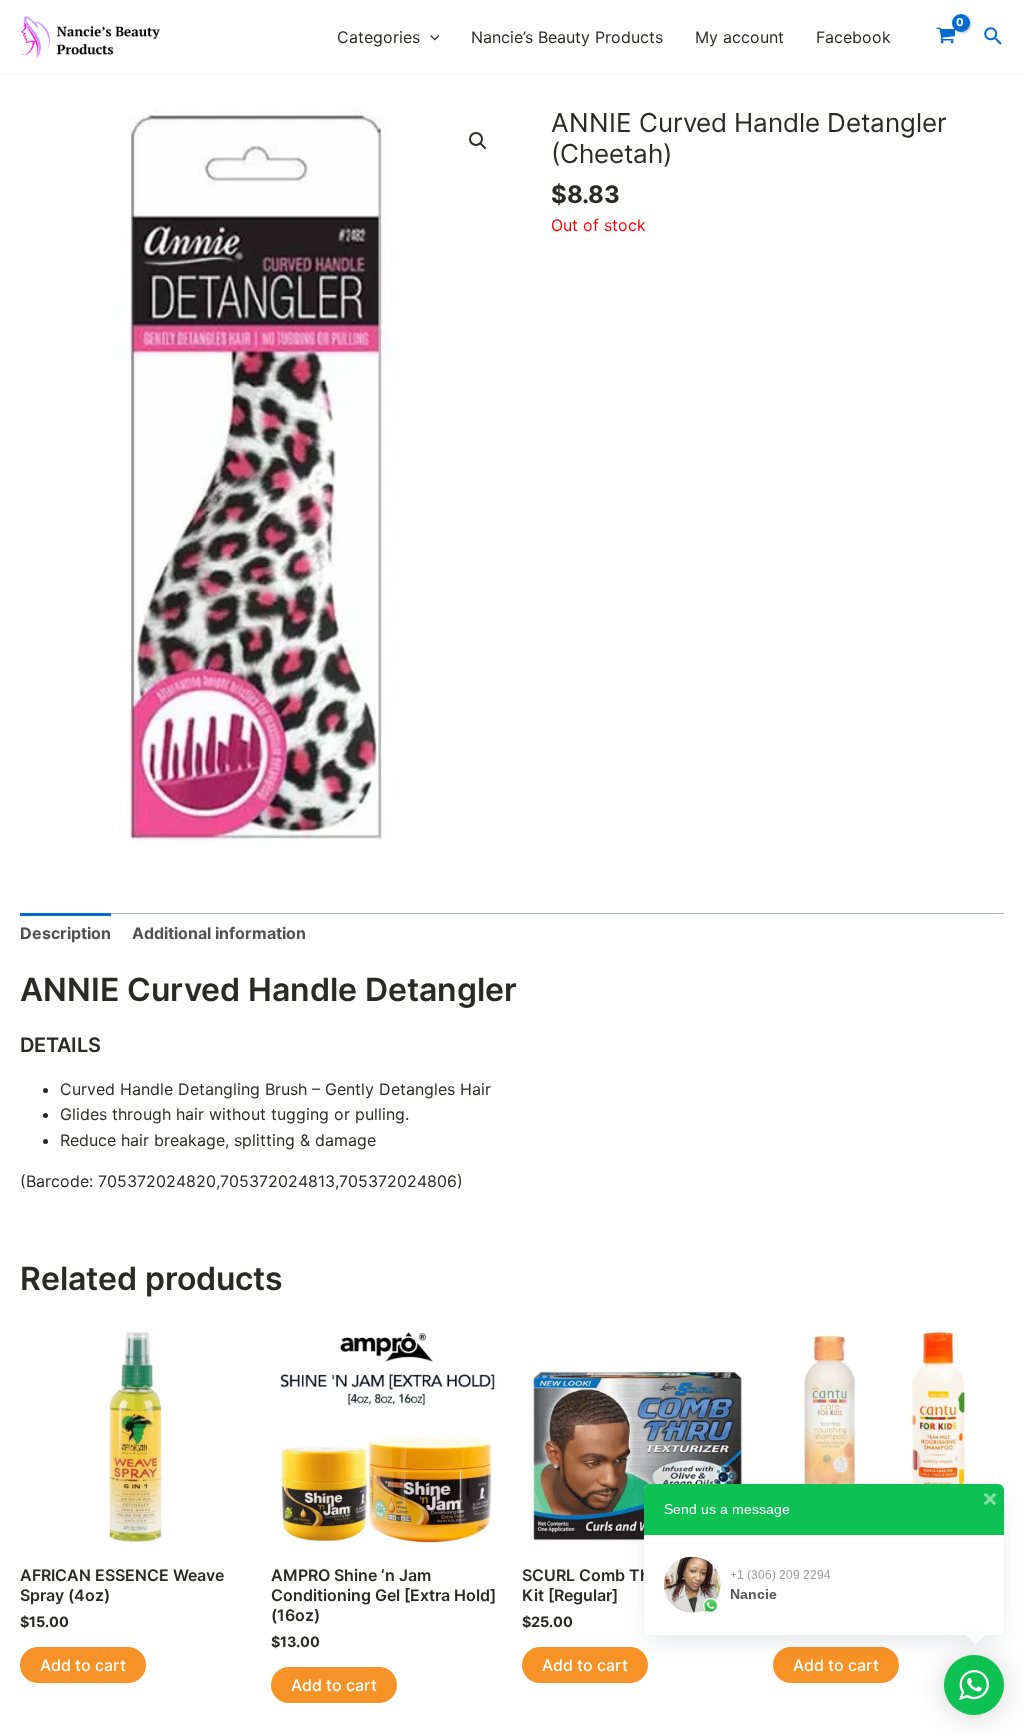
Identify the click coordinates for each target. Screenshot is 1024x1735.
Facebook (853, 37)
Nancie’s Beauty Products (567, 37)
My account (739, 37)
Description (65, 933)
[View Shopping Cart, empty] (945, 37)
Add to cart (83, 1665)
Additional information (219, 933)
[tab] (65, 934)
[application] (430, 37)
